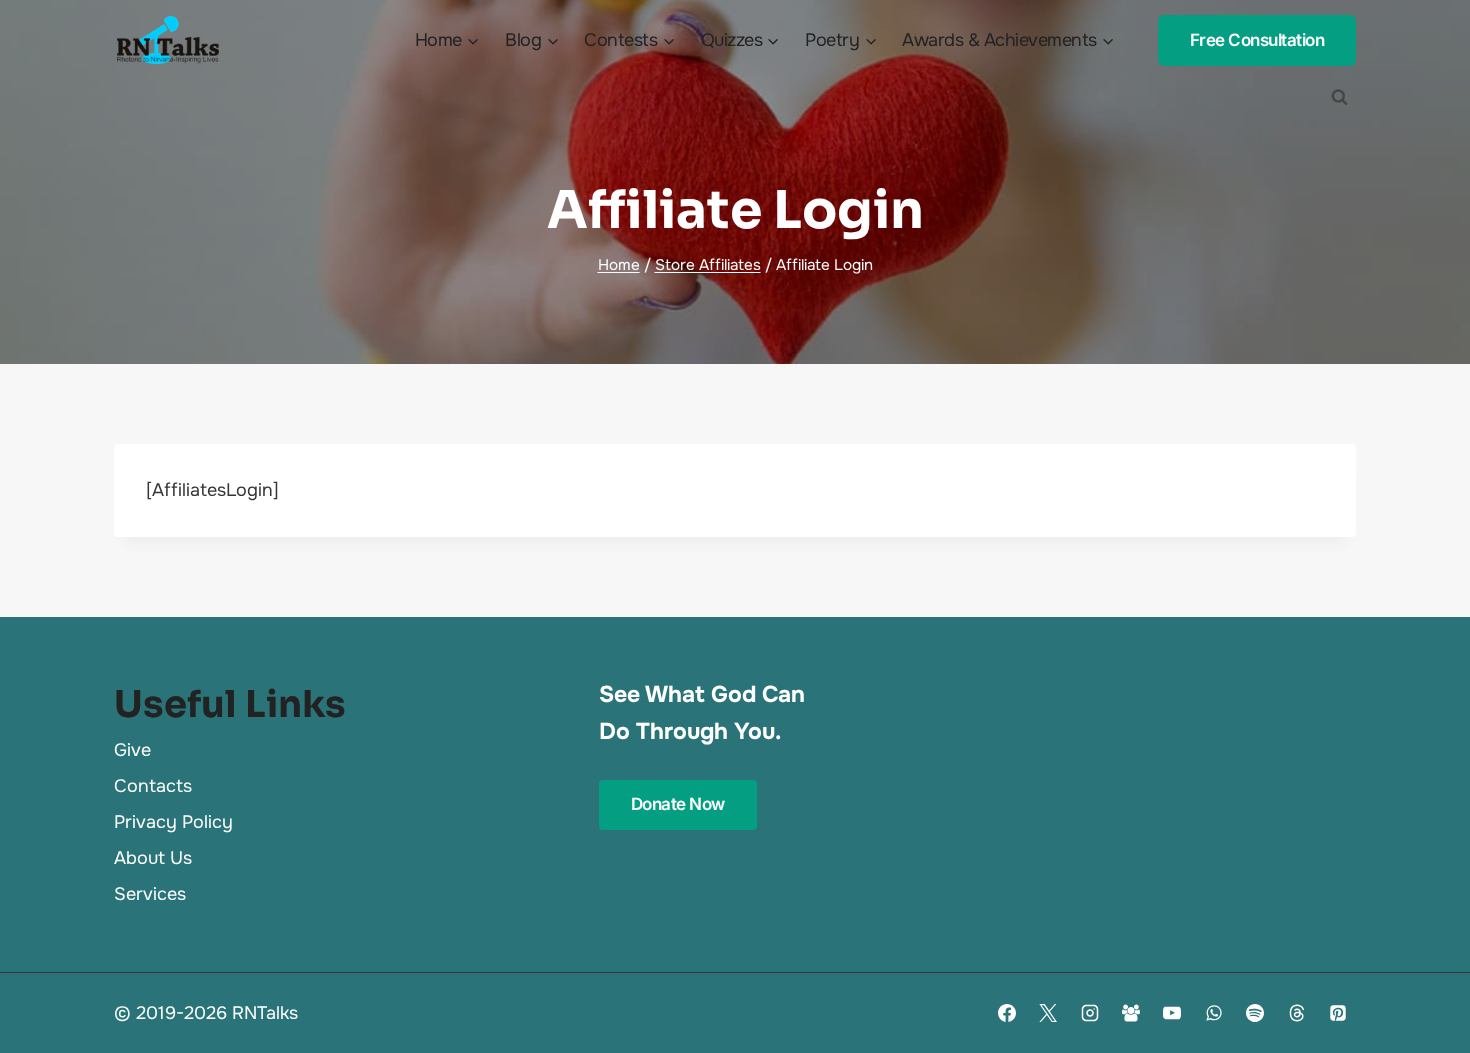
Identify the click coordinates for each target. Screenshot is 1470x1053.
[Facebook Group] (1131, 1013)
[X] (1048, 1013)
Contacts (153, 786)
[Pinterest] (1338, 1013)
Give (132, 750)
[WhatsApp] (1214, 1013)
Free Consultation (1257, 40)
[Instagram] (1090, 1013)
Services (150, 894)
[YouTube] (1172, 1013)
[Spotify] (1255, 1013)
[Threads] (1297, 1013)
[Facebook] (1007, 1013)
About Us (153, 858)
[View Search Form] (1339, 97)
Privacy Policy (173, 822)
